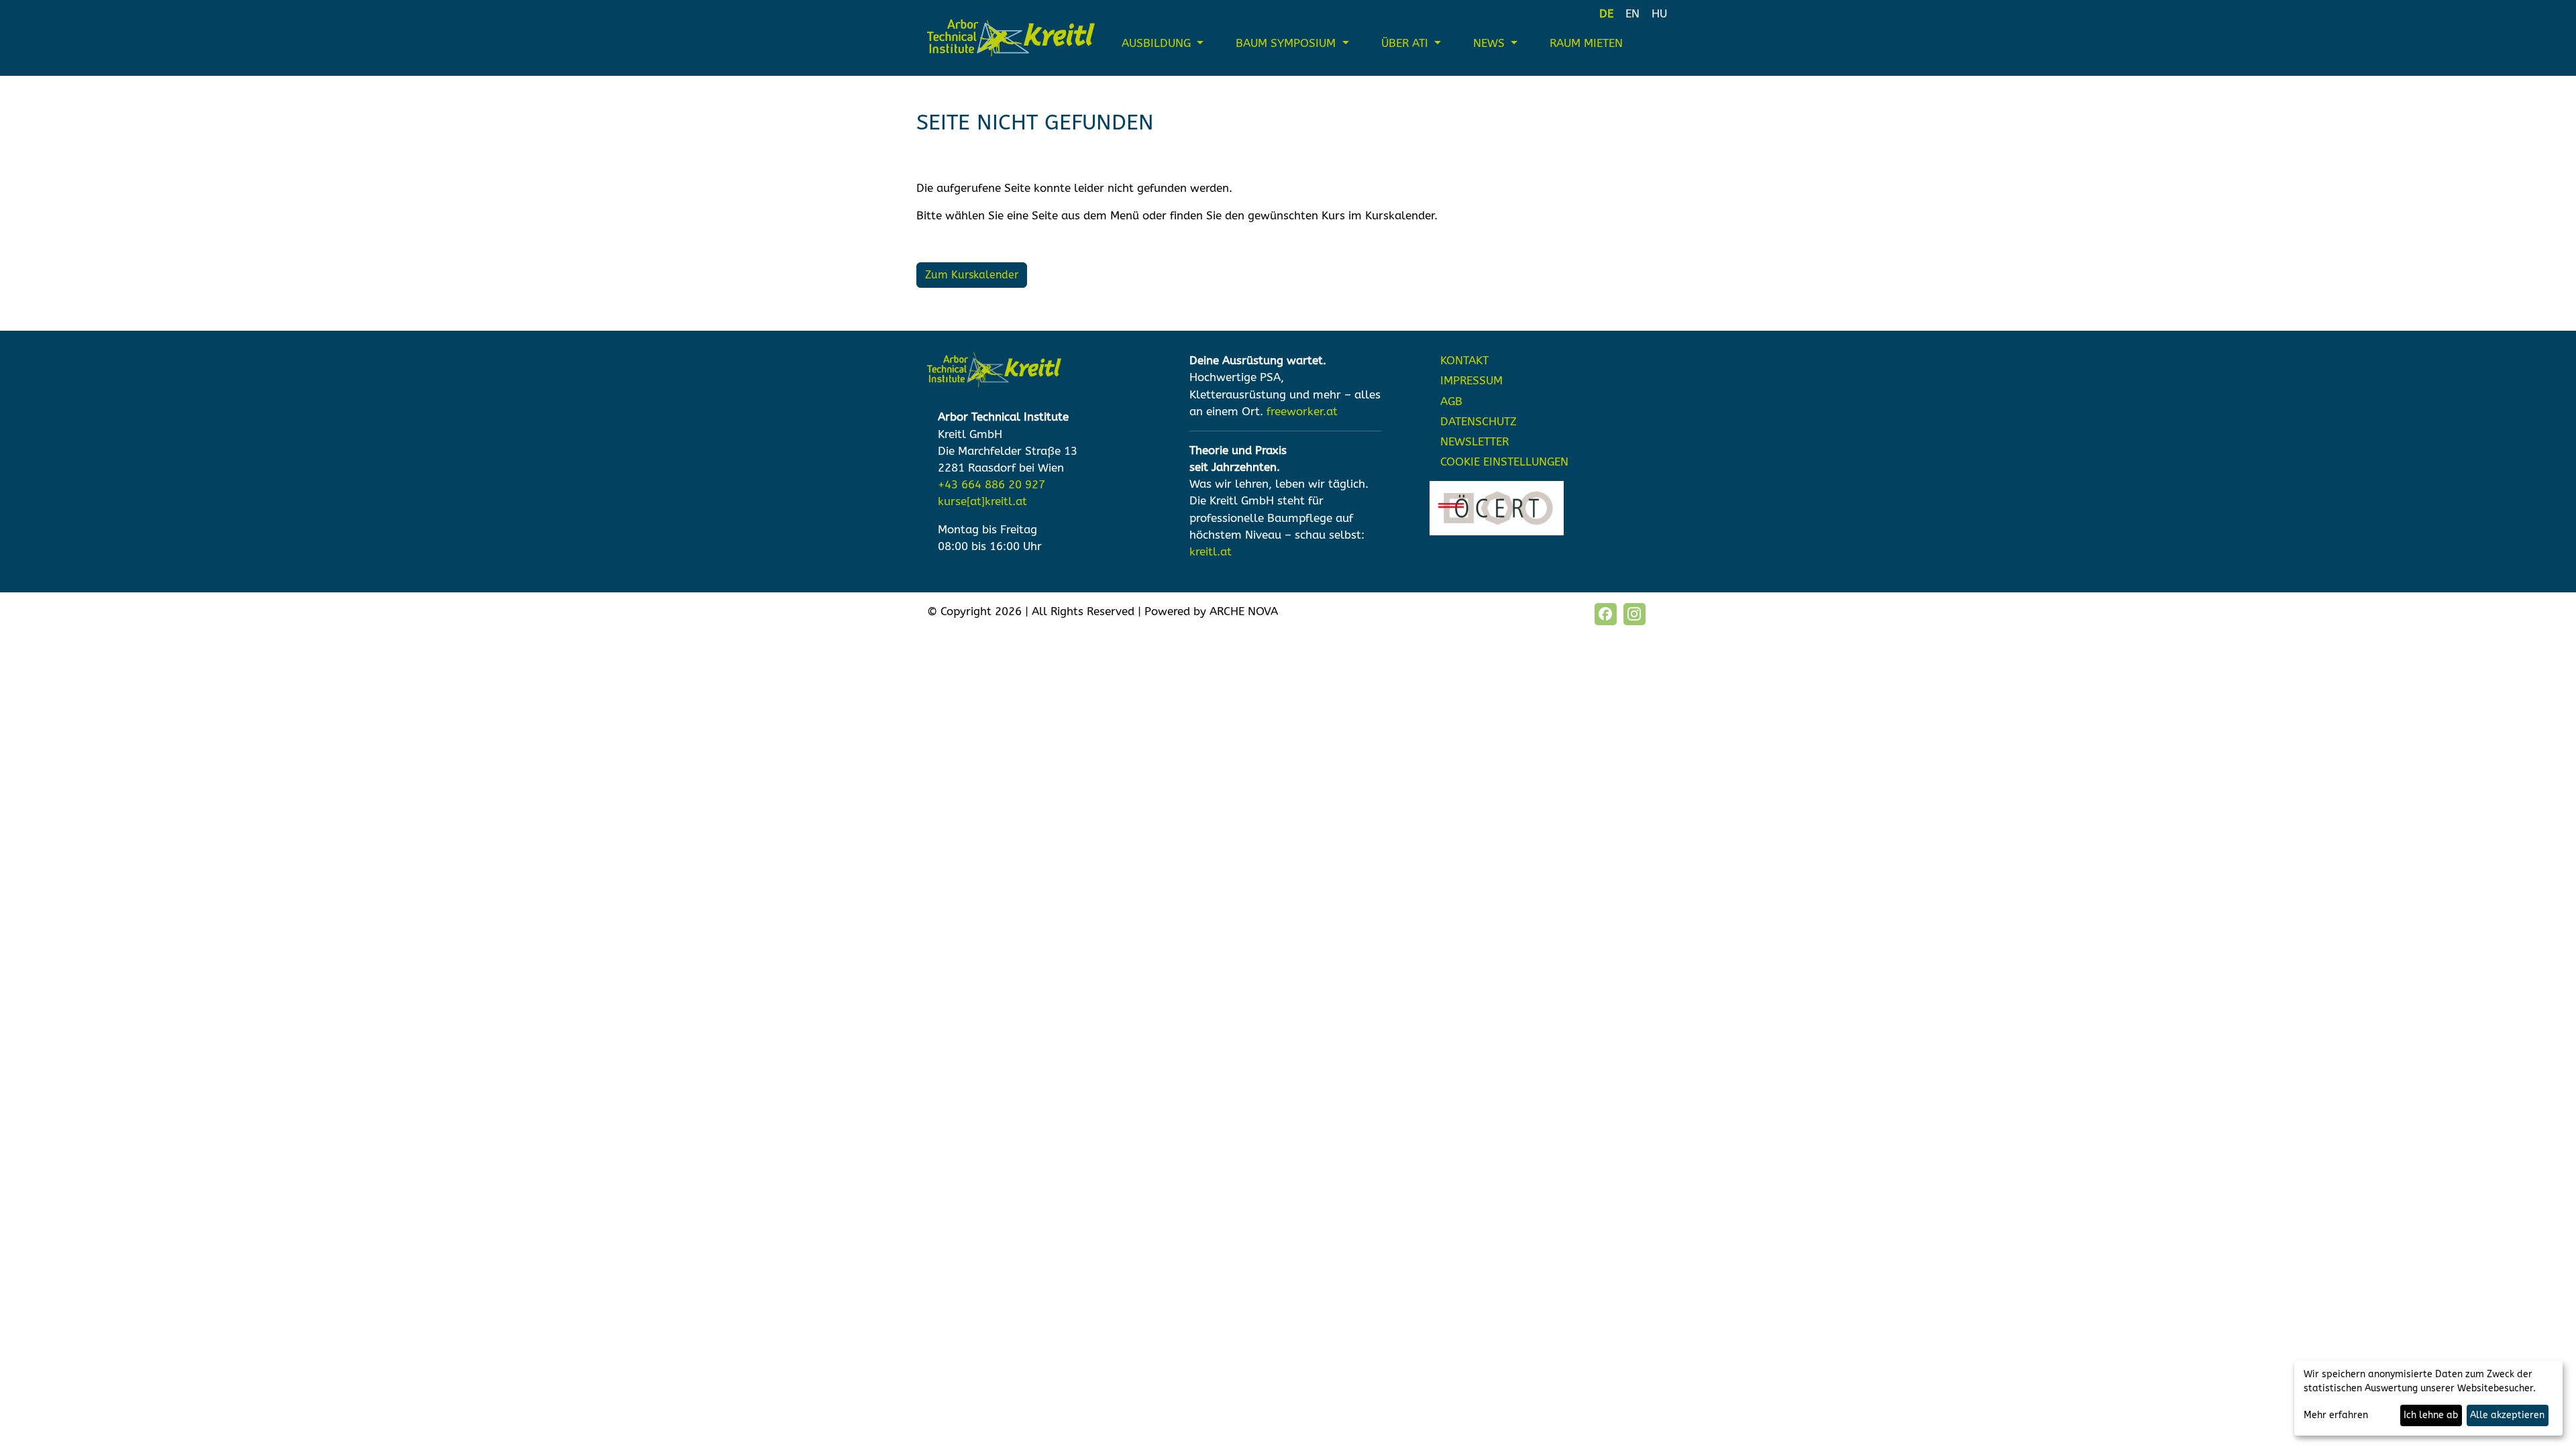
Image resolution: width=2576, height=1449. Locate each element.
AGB (1451, 401)
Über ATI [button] (1406, 43)
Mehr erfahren (2336, 1415)
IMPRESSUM (1471, 381)
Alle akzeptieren (2507, 1415)
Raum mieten (1586, 43)
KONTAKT (1464, 361)
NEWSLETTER (1474, 442)
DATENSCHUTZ (1479, 422)
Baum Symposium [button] (1287, 43)
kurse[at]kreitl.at (982, 501)
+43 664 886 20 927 (991, 485)
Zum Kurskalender (972, 275)
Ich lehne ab (2431, 1415)
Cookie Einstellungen (1504, 462)
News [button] (1491, 43)
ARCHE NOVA (1244, 611)
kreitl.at (1211, 552)
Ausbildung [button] (1158, 43)
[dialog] (2428, 1398)
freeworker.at (1302, 412)
